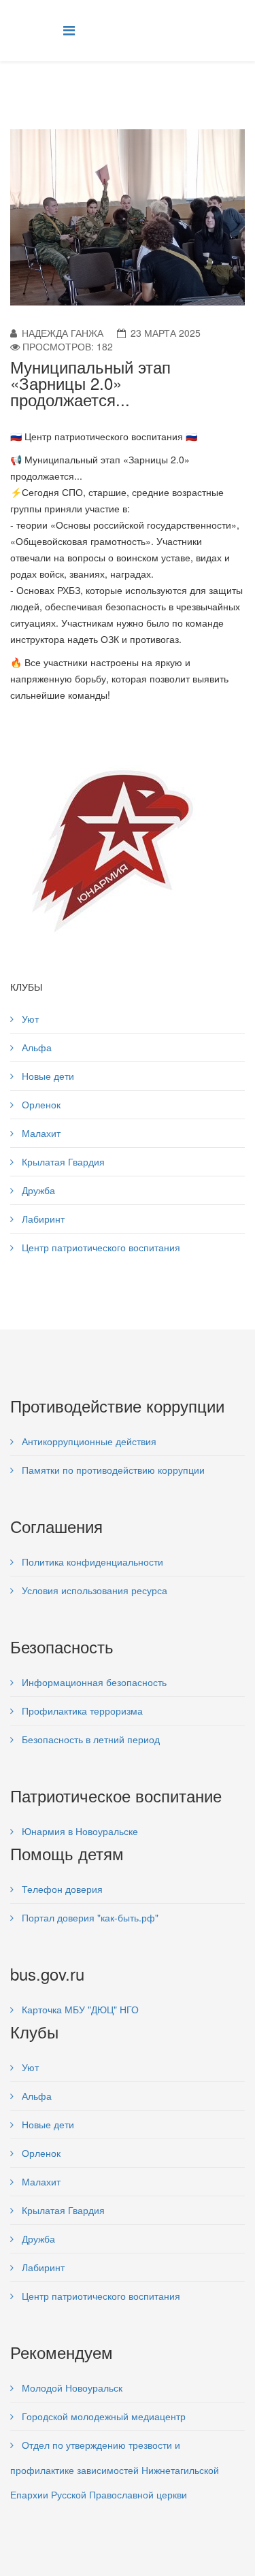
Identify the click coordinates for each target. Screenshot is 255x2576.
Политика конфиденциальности (91, 1562)
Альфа (35, 1047)
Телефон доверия (61, 1889)
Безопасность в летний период (89, 1739)
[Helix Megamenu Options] (69, 30)
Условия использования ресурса (93, 1590)
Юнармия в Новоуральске (79, 1831)
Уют (29, 1019)
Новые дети (47, 1076)
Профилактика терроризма (81, 1711)
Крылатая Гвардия (62, 1161)
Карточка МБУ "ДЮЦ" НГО (79, 2009)
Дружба (37, 1190)
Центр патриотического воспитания (100, 1247)
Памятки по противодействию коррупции (112, 1470)
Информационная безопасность (93, 1682)
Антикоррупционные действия (88, 1441)
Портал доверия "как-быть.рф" (89, 1917)
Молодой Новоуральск (71, 2388)
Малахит (40, 1133)
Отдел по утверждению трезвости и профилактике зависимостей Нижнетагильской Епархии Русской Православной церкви (115, 2470)
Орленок (40, 1104)
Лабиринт (42, 1219)
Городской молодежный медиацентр (102, 2416)
